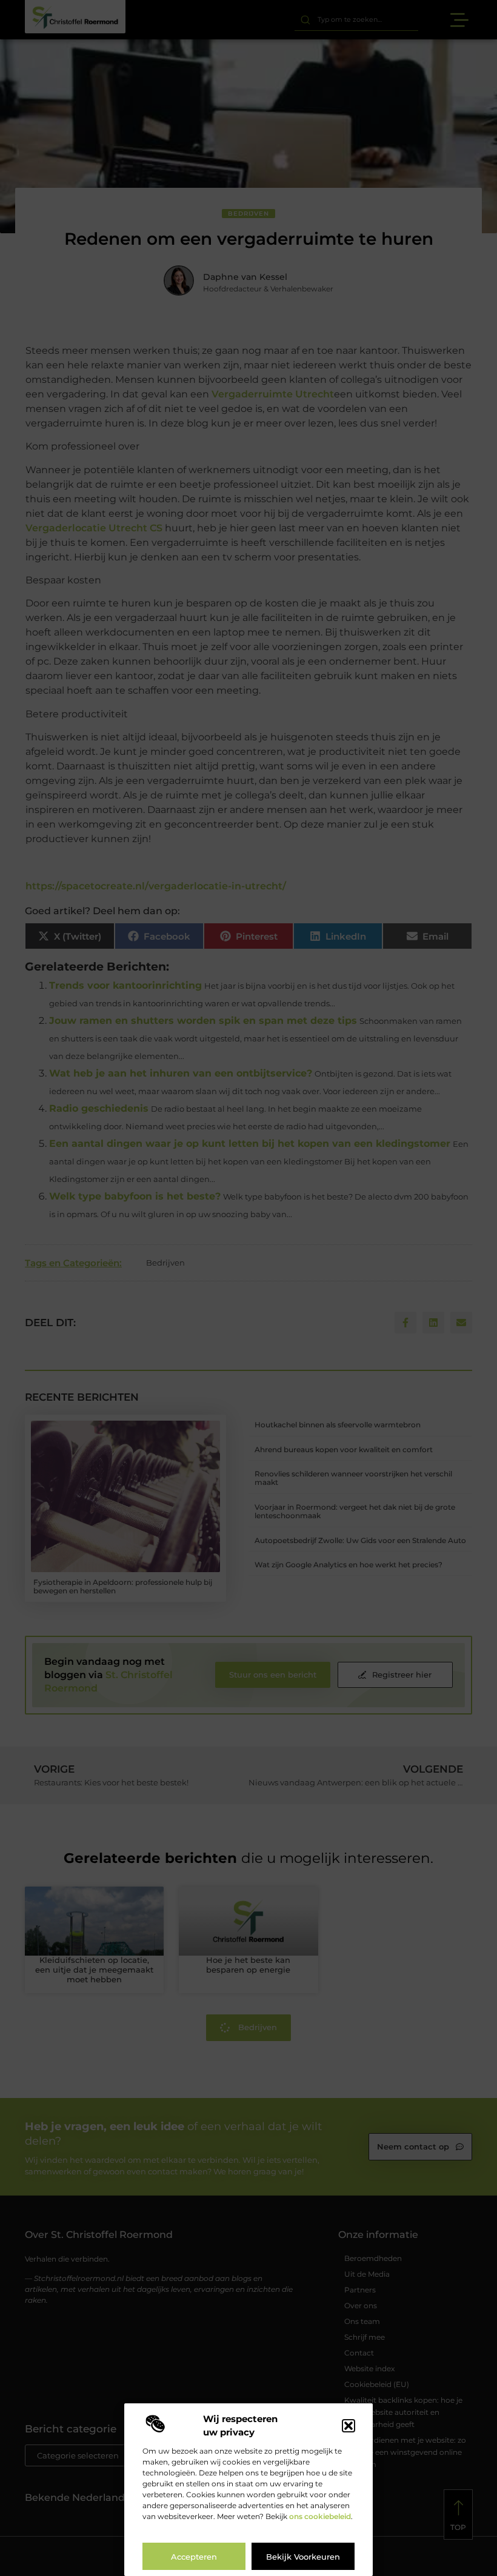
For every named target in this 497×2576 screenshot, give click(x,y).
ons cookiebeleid (320, 2516)
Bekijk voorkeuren (303, 2557)
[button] (349, 2426)
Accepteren (194, 2557)
